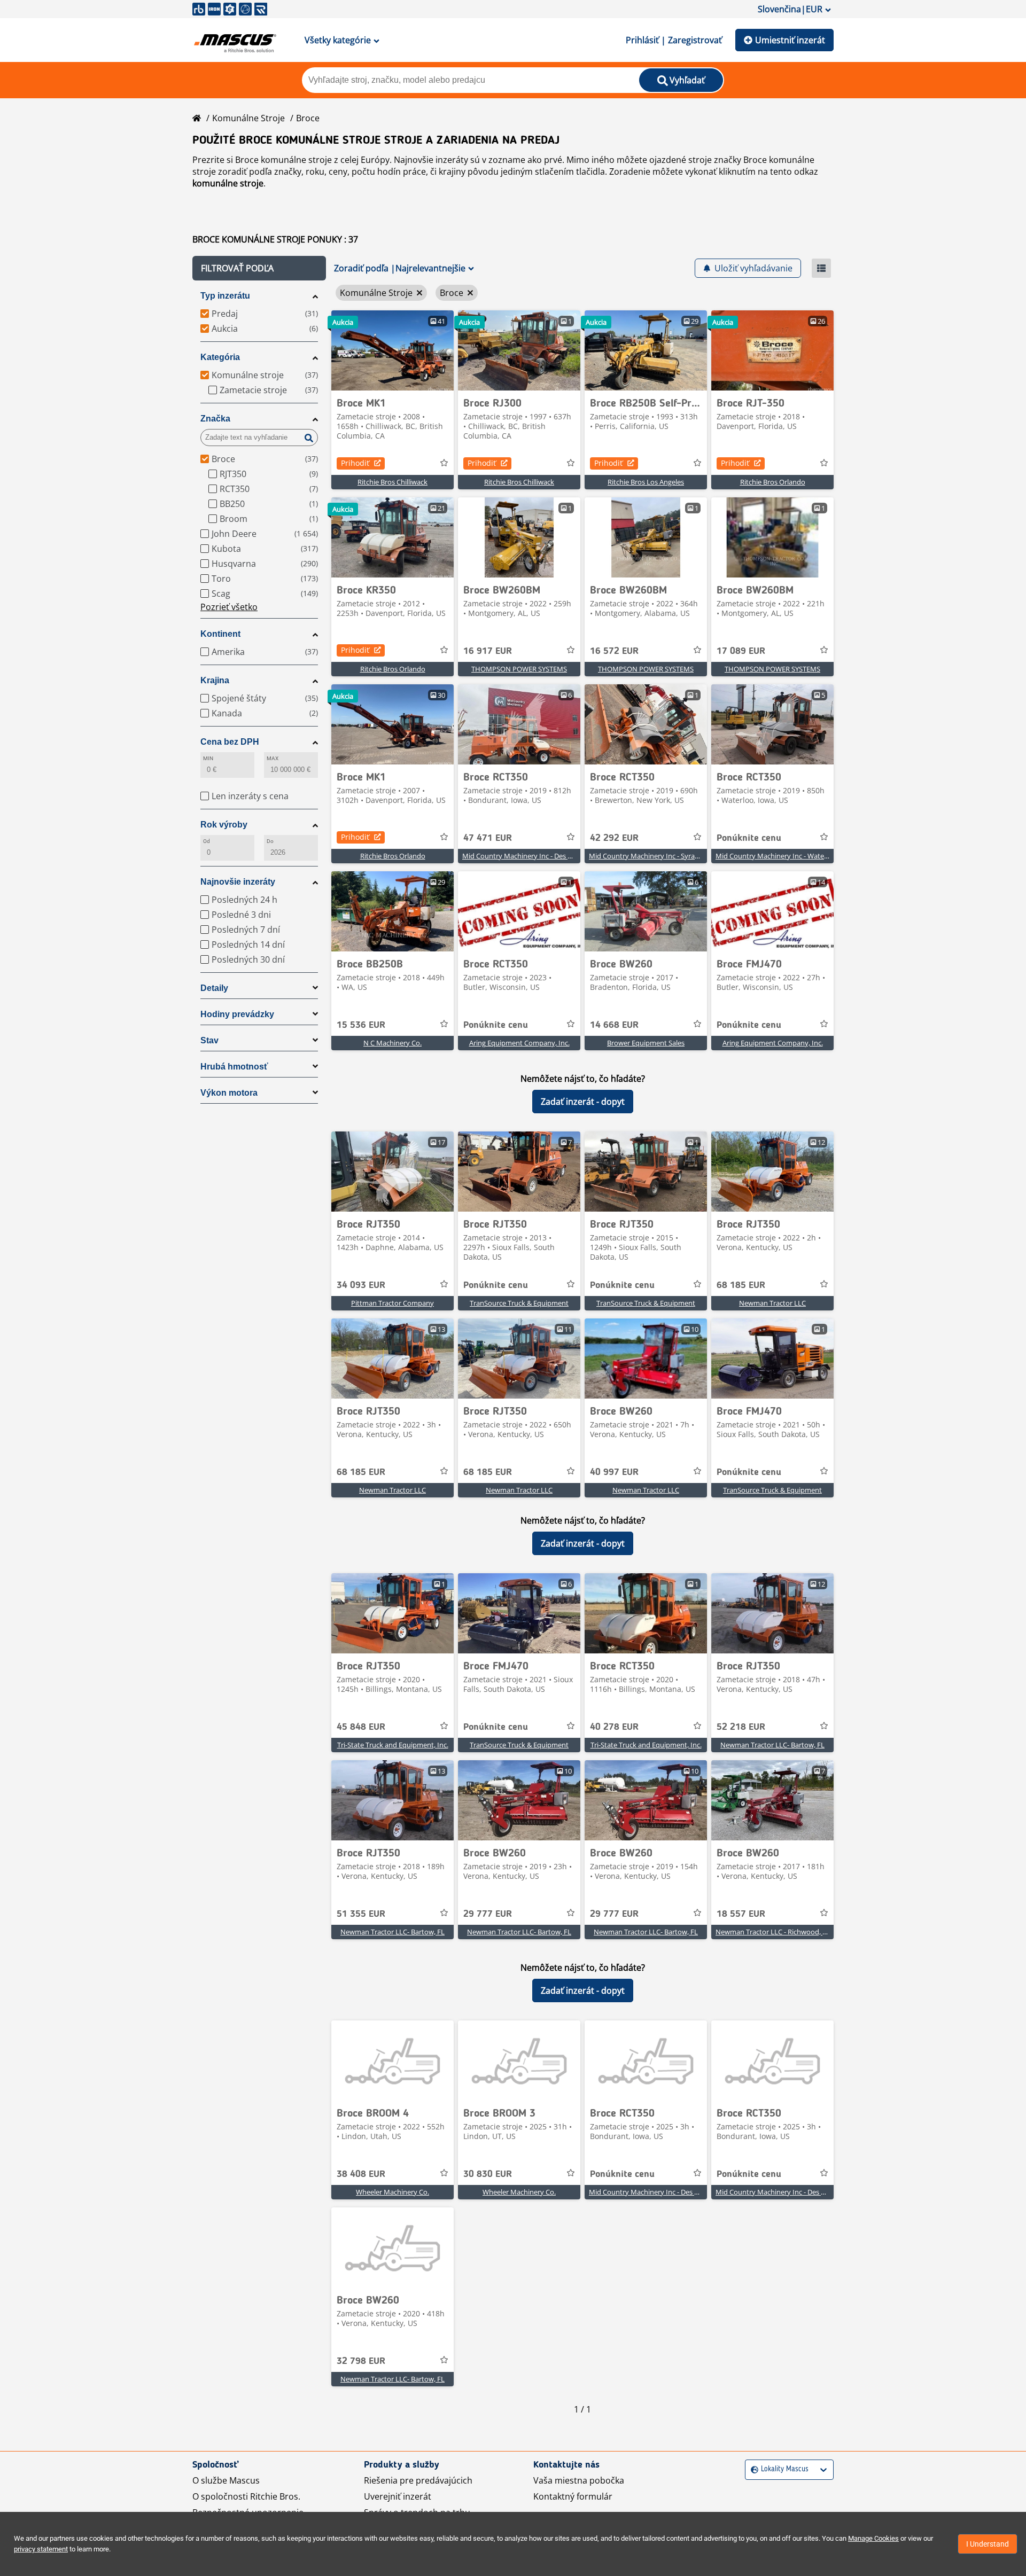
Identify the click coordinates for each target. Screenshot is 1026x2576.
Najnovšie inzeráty (238, 882)
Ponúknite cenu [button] (749, 838)
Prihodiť (355, 463)
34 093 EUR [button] (361, 1285)
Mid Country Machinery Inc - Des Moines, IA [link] (531, 856)
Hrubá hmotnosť (234, 1067)
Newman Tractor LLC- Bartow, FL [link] (772, 1745)
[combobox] (752, 2469)
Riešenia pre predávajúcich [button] (418, 2480)
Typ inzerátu (225, 296)
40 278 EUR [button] (614, 1727)
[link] (392, 350)
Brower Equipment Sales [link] (646, 1043)
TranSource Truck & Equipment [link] (519, 1303)
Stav (209, 1040)
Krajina (215, 680)
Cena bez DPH (230, 742)
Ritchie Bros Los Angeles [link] (646, 482)
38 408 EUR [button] (361, 2174)
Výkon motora (229, 1093)
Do (270, 841)
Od (207, 841)
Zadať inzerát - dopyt (583, 1102)
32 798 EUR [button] (361, 2361)
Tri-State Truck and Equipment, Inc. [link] (393, 1745)
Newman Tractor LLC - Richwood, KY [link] (773, 1932)
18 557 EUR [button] (741, 1914)
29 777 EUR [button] (488, 1914)
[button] (259, 268)
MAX (273, 758)
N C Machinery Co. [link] (392, 1043)
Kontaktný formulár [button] (573, 2496)
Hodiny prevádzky (237, 1014)
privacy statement (41, 2549)
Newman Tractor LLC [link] (772, 1303)
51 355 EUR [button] (361, 1914)
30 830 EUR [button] (488, 2174)
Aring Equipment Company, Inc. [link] (519, 1043)
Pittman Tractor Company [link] (392, 1303)
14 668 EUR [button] (614, 1025)
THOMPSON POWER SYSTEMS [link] (519, 669)
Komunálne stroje (248, 118)
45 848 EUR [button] (361, 1727)
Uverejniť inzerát (398, 2496)
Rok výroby (224, 825)
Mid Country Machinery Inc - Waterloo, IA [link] (781, 856)
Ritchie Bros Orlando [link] (773, 482)
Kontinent (220, 634)
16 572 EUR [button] (614, 651)
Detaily (214, 988)
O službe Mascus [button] (226, 2480)
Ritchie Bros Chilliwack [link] (392, 482)
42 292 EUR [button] (614, 838)
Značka (215, 419)
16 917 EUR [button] (488, 651)
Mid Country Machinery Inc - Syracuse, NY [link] (655, 856)
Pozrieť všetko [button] (229, 607)
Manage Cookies (873, 2538)
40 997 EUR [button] (614, 1472)
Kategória (220, 357)
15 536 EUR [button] (361, 1025)
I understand (988, 2544)
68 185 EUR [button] (741, 1285)
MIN (208, 758)
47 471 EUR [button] (488, 838)
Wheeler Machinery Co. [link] (392, 2192)
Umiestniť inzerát (790, 40)
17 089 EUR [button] (741, 651)
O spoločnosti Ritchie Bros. (246, 2496)
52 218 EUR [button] (741, 1727)
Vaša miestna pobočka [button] (579, 2480)
